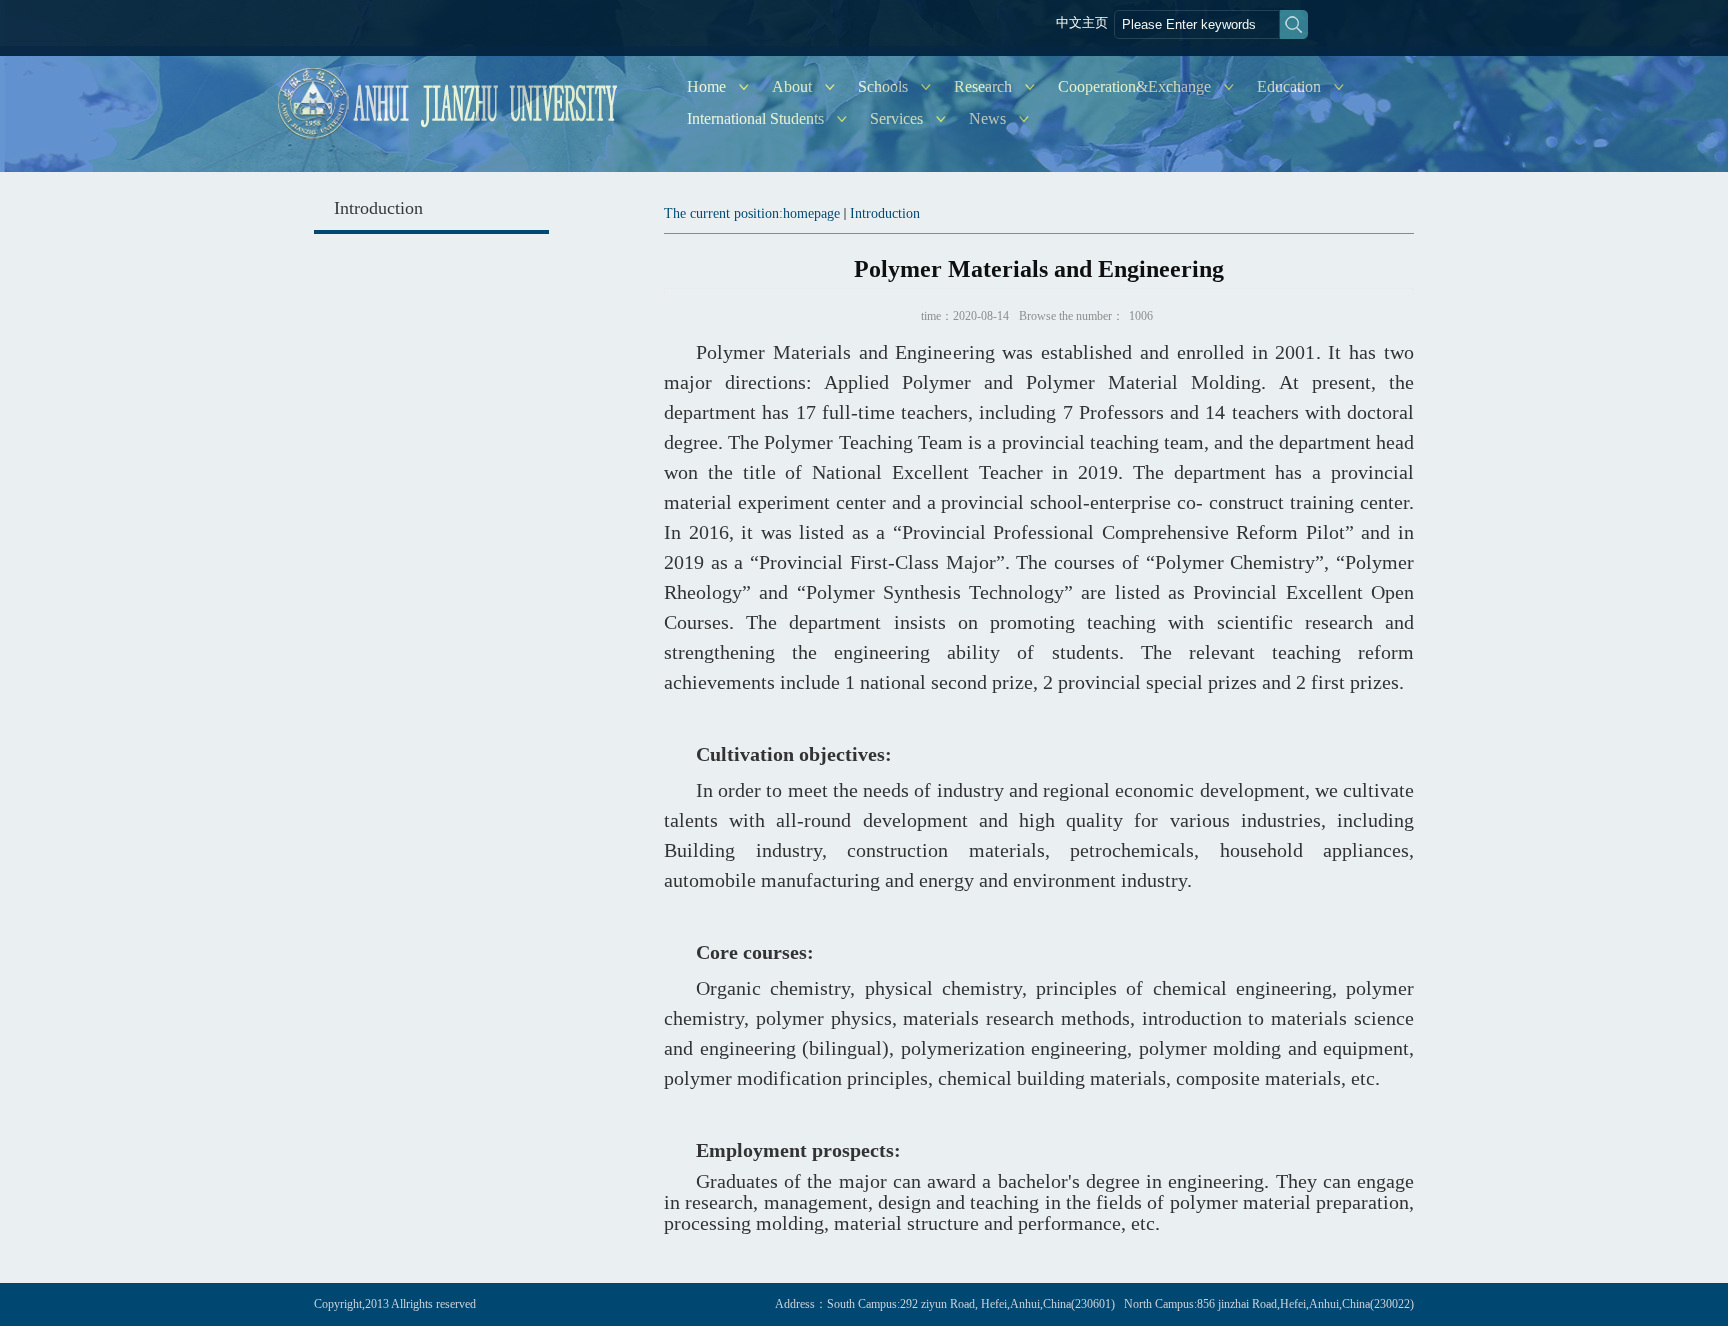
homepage (811, 213)
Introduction (885, 213)
